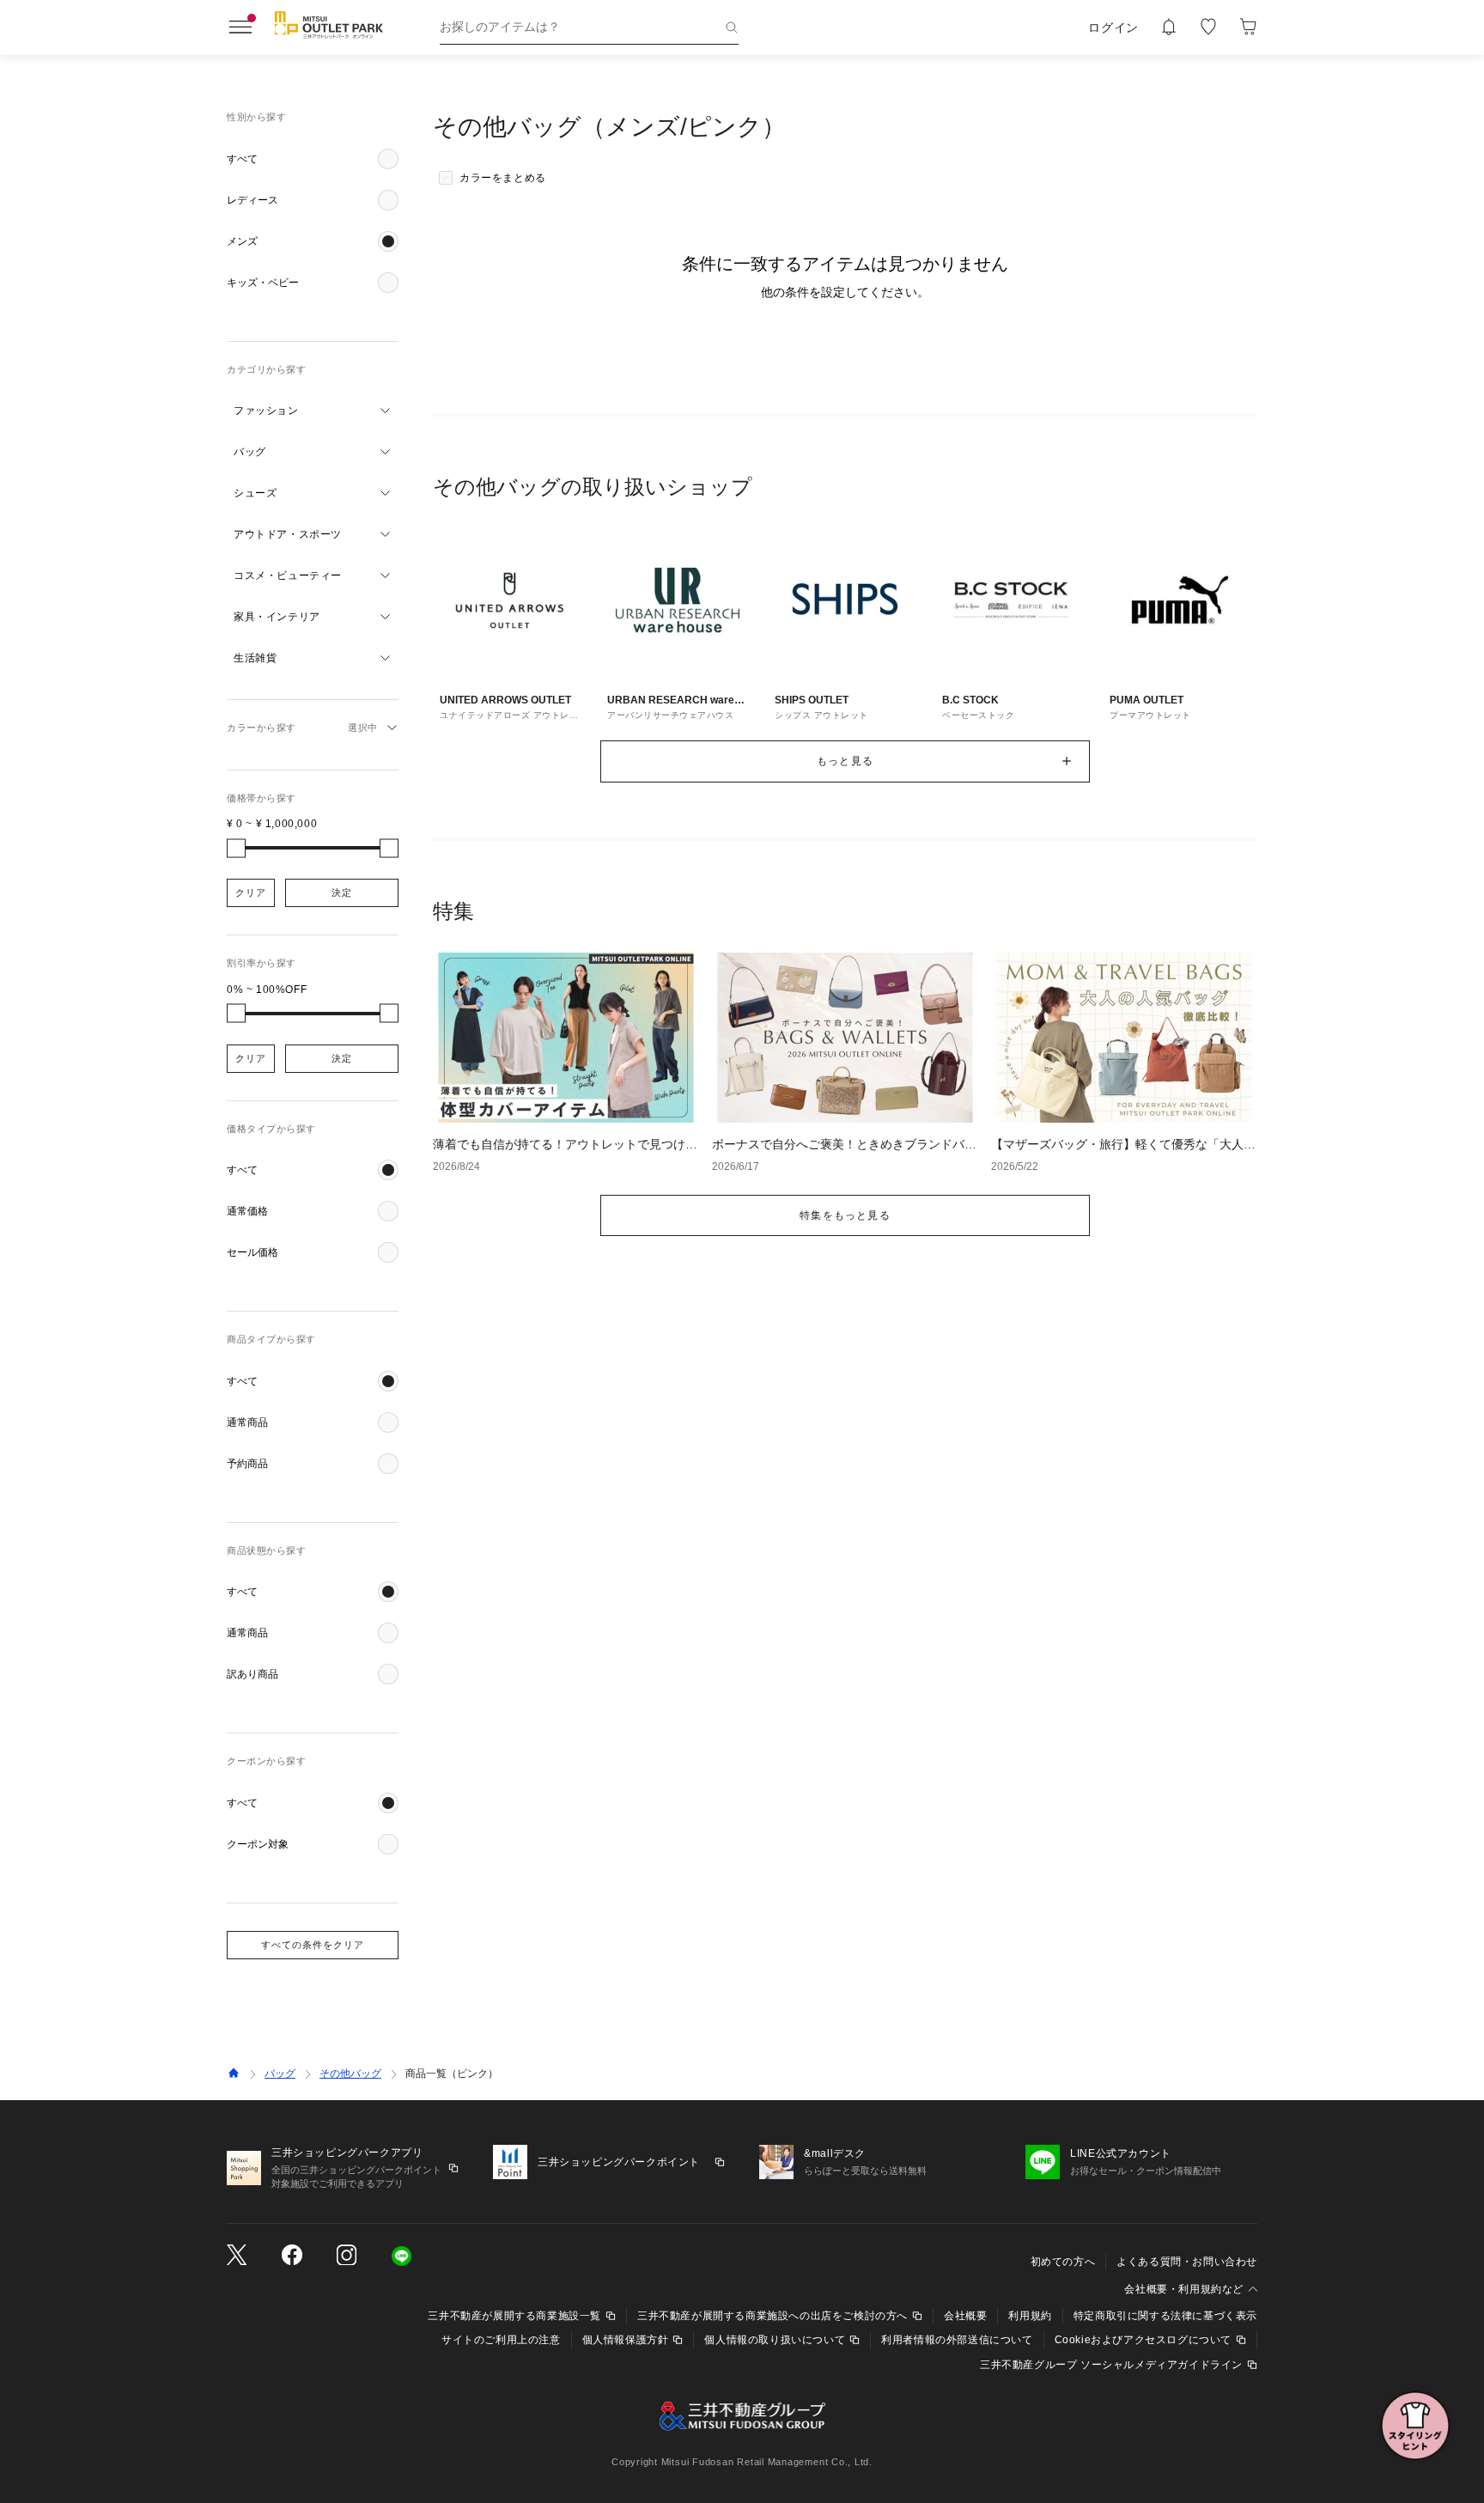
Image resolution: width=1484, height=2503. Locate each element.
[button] (313, 159)
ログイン (1113, 27)
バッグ (280, 2074)
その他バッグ (350, 2074)
